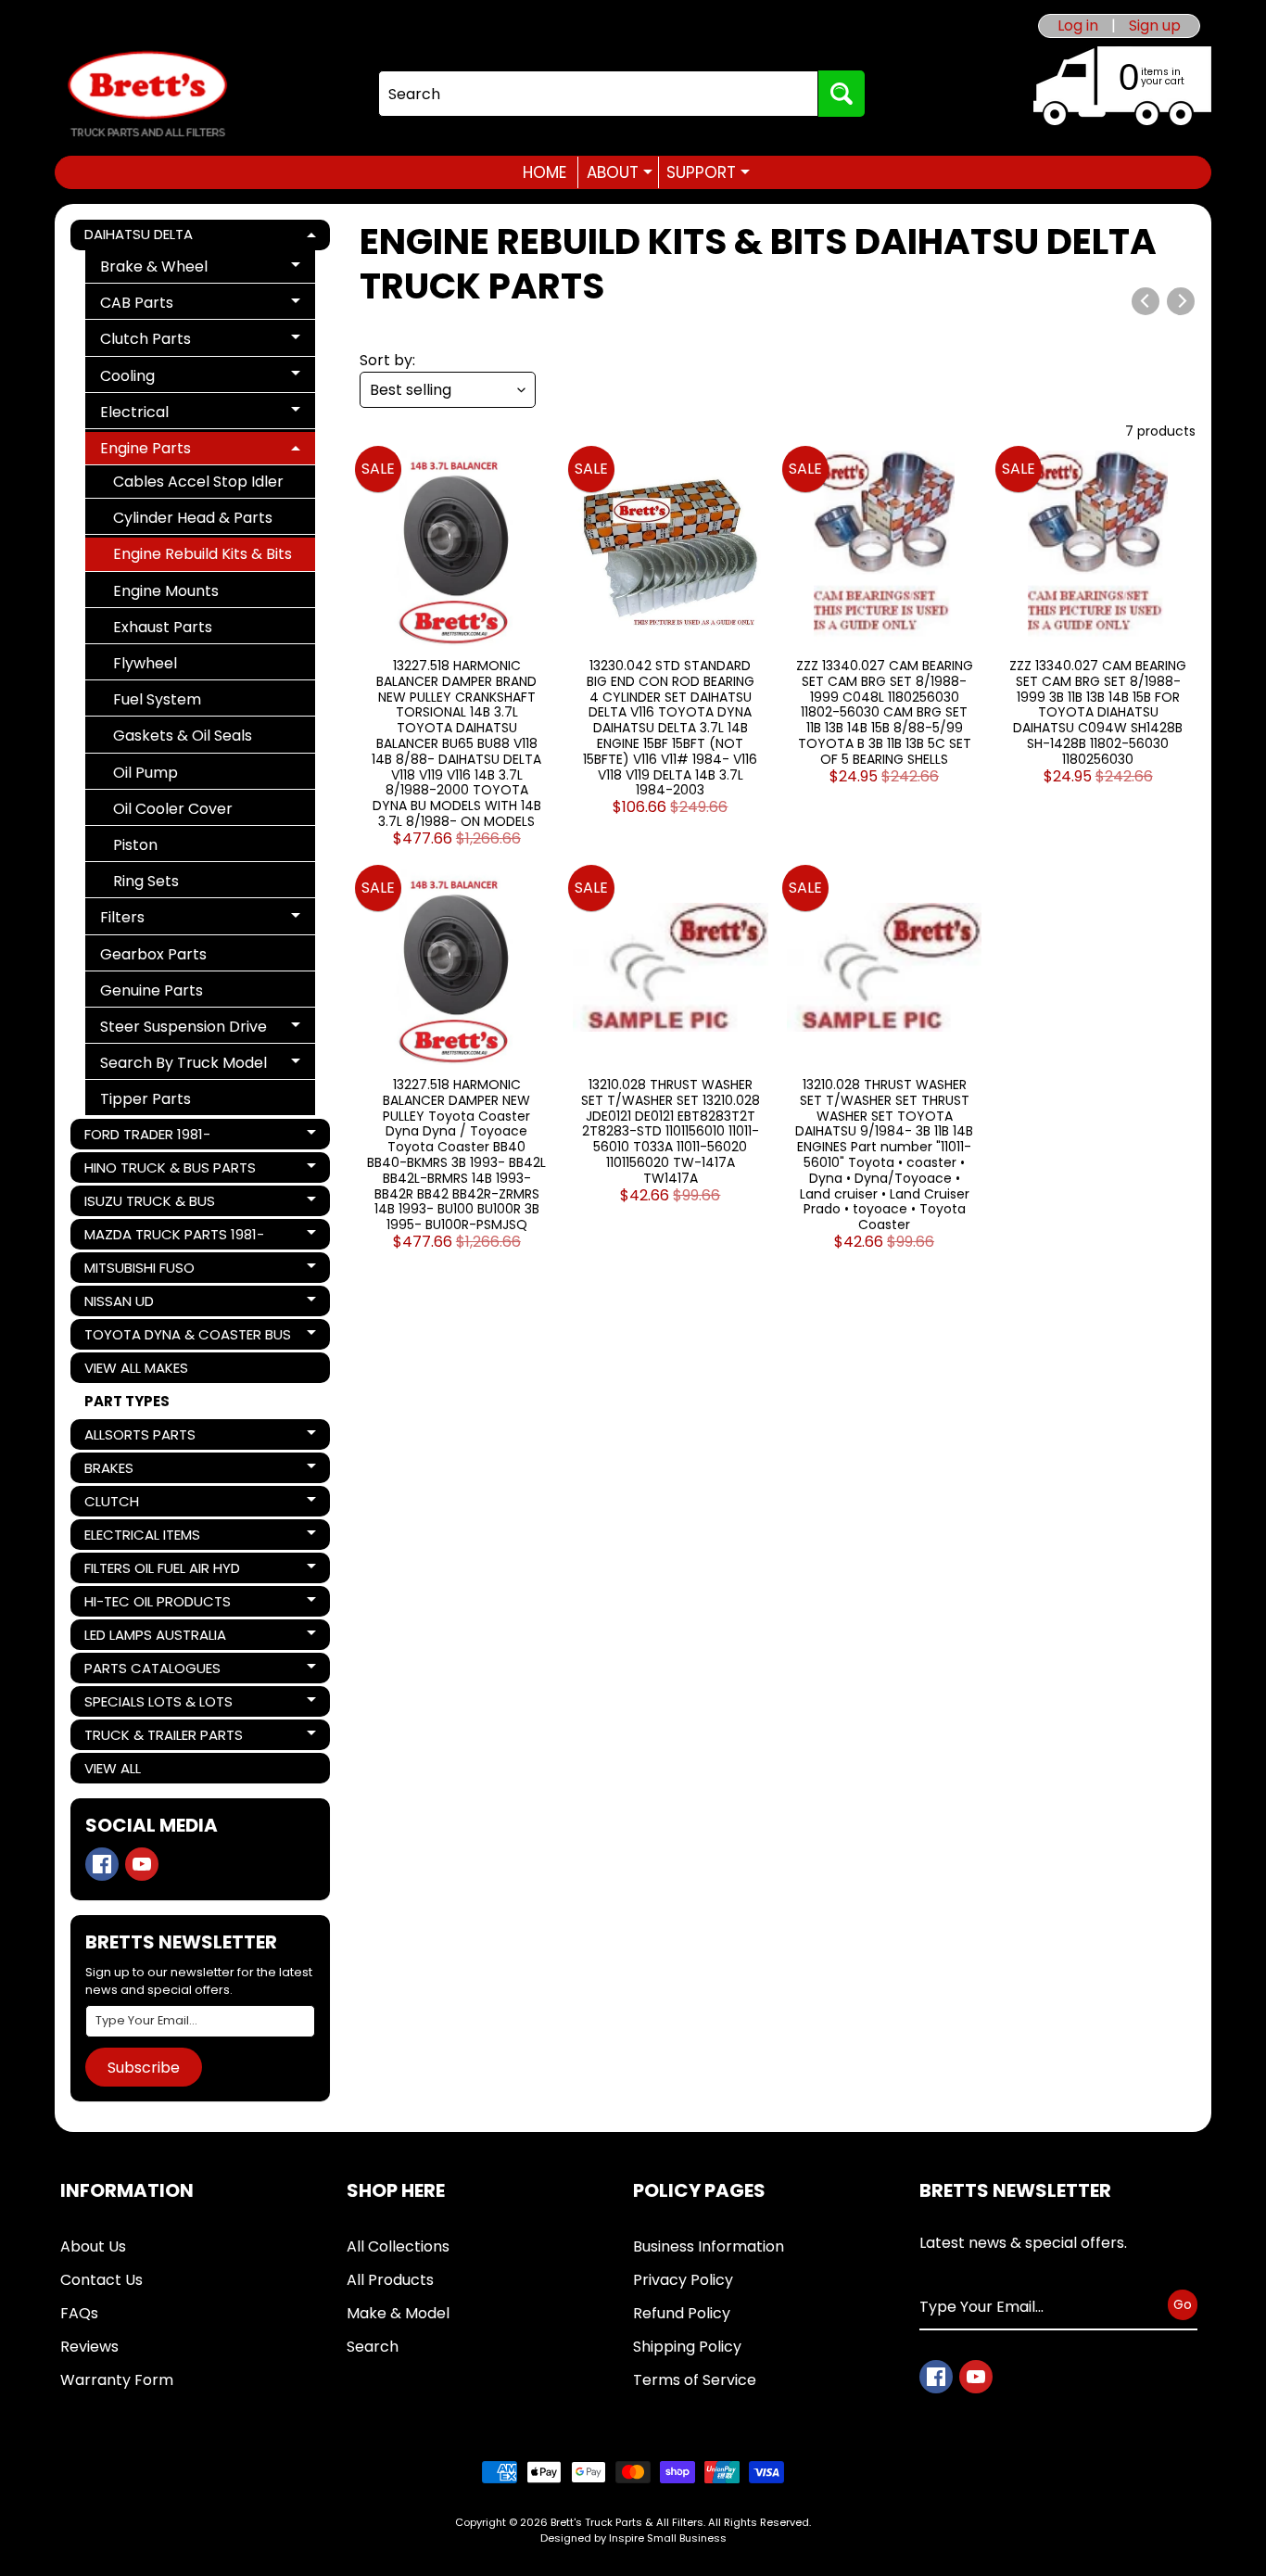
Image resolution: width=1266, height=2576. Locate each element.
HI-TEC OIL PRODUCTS (157, 1604)
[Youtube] (142, 1864)
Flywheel (145, 663)
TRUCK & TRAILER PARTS (163, 1738)
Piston (135, 845)
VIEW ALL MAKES (136, 1368)
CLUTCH (147, 1504)
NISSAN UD (147, 1304)
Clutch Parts (168, 342)
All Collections (398, 2246)
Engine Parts (168, 451)
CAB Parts (168, 305)
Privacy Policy (683, 2280)
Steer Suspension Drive (183, 1029)
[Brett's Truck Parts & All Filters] (147, 94)
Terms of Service (695, 2380)
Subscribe (144, 2068)
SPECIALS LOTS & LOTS (158, 1704)
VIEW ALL (113, 1768)
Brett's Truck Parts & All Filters (627, 2522)
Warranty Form (117, 2380)
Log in (1078, 26)
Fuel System (157, 699)
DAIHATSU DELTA (147, 237)
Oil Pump (146, 773)
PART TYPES (127, 1401)
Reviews (89, 2347)
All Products (390, 2280)
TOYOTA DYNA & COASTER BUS (187, 1337)
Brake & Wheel (168, 269)
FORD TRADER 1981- (147, 1137)
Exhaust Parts (163, 627)
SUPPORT (708, 172)
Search (373, 2347)
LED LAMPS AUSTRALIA (155, 1637)
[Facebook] (102, 1864)
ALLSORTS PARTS (147, 1437)
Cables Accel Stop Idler (198, 482)
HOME (544, 172)
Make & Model (398, 2313)
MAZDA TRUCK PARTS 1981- (174, 1237)
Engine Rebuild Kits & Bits (203, 554)
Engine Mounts (166, 591)
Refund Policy (682, 2313)
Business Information (709, 2246)
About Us (93, 2246)
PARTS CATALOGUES (152, 1671)
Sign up (1155, 26)
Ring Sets (146, 881)
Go (1183, 2304)
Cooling (168, 379)
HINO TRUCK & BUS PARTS (170, 1170)
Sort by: (387, 360)
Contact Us (101, 2280)
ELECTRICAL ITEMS (147, 1537)
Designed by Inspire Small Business (633, 2538)
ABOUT (620, 172)
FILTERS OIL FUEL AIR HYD (162, 1571)
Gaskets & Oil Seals (183, 736)
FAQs (79, 2313)
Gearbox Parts (153, 954)
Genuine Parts (152, 990)
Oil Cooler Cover (173, 809)
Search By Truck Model (183, 1066)
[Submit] (842, 94)
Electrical (168, 415)
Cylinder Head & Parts (193, 518)
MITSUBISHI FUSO (147, 1270)
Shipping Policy (687, 2347)
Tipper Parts (146, 1099)
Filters (168, 920)
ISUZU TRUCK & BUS (149, 1204)
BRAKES (147, 1471)
